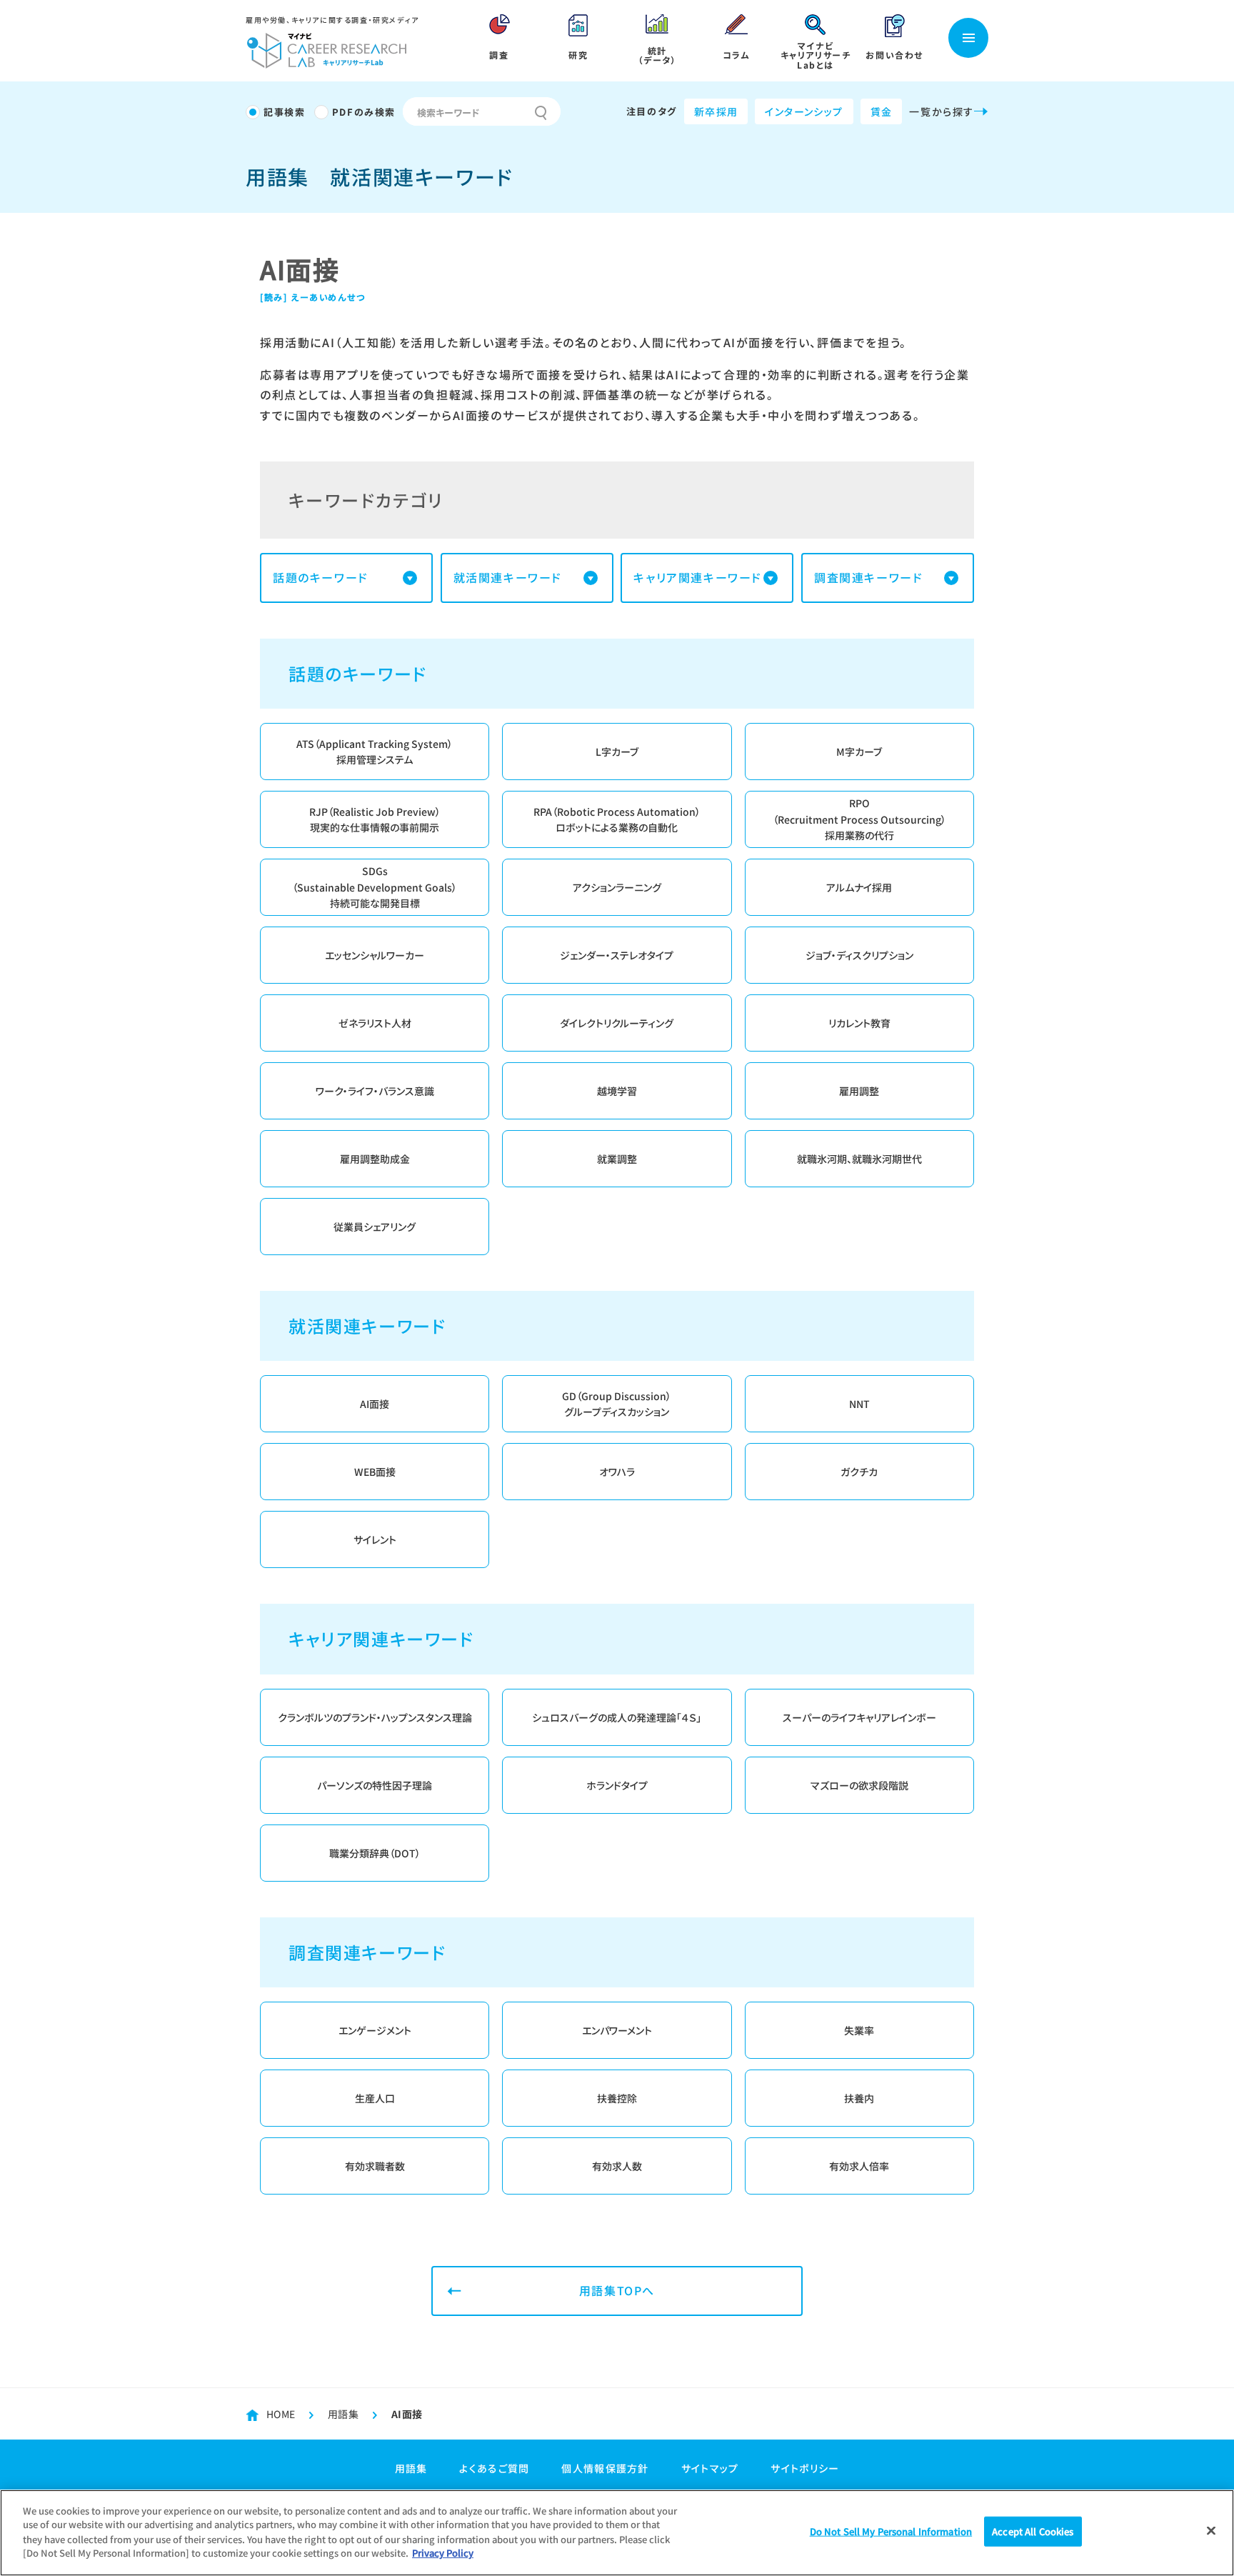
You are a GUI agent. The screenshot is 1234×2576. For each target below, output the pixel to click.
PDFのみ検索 (364, 112)
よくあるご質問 (494, 2468)
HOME (281, 2414)
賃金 (882, 111)
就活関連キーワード (508, 577)
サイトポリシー (805, 2468)
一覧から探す (942, 111)
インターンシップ (804, 111)
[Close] (1211, 2531)
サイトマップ (710, 2468)
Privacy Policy (443, 2552)
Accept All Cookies (1033, 2531)
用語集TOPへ (617, 2290)
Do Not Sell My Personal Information (891, 2531)
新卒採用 (716, 111)
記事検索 (284, 112)
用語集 (343, 2414)
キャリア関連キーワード (698, 577)
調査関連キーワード (868, 577)
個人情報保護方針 (605, 2468)
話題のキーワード (321, 577)
